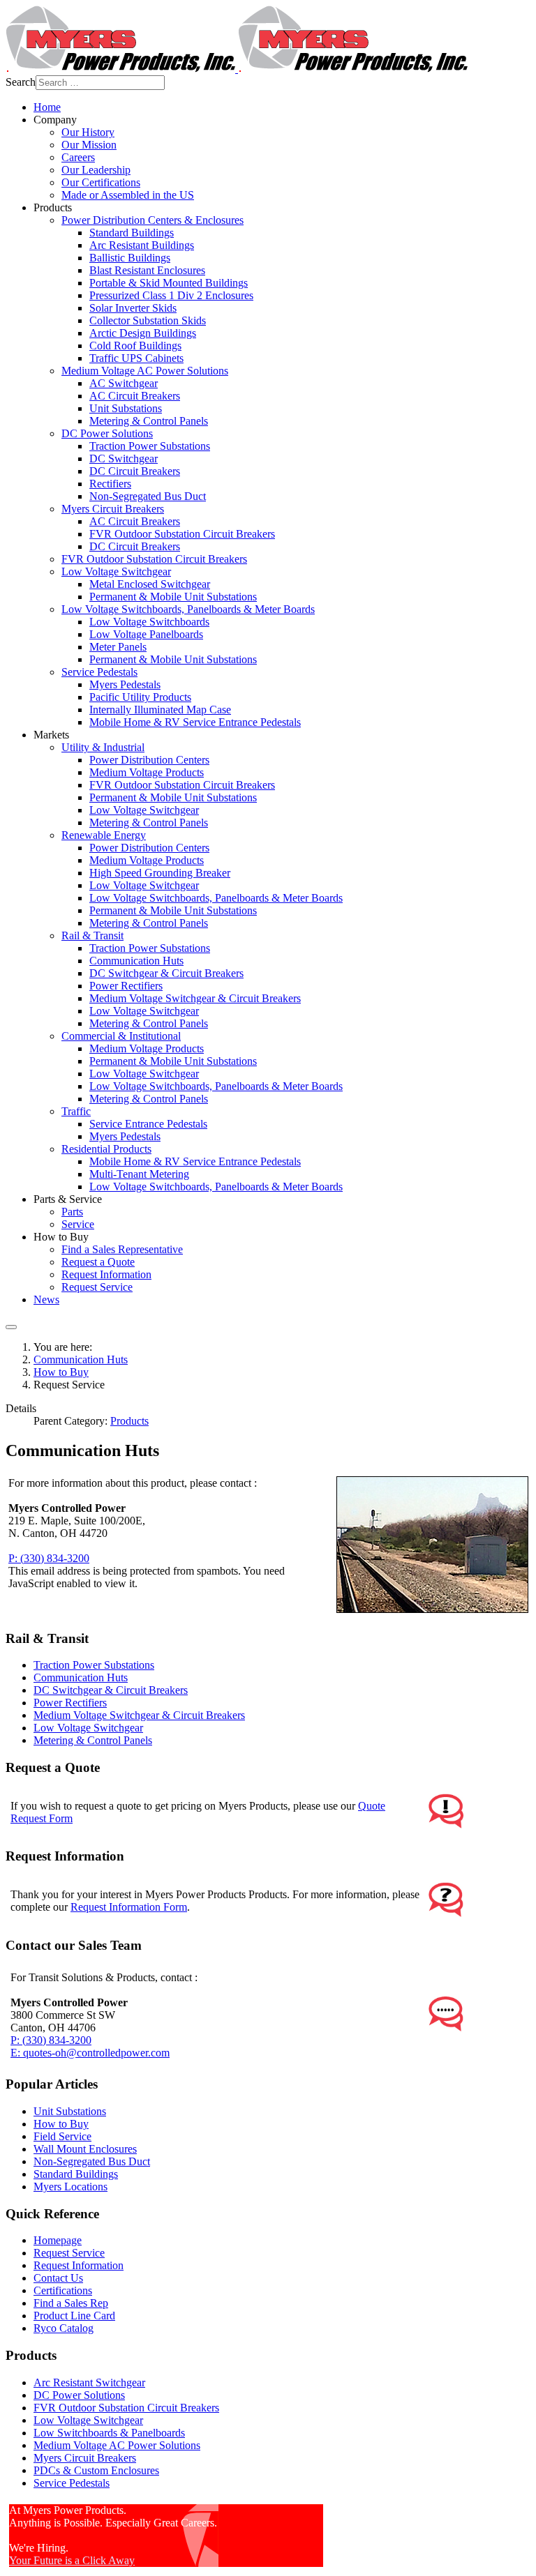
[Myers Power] (237, 69)
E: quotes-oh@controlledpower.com (90, 2053)
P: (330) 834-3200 (49, 1558)
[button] (55, 120)
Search (21, 82)
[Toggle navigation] (11, 1327)
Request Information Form (129, 1907)
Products (129, 1421)
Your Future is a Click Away (72, 2560)
